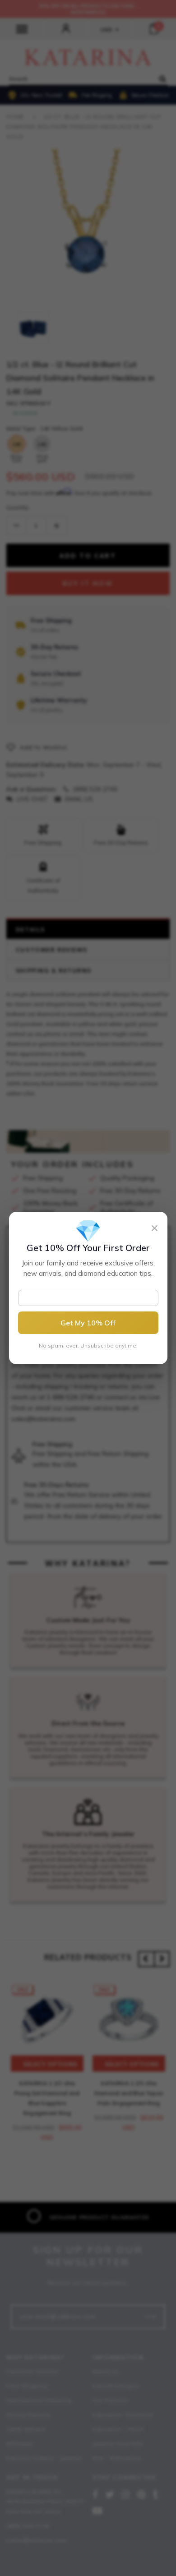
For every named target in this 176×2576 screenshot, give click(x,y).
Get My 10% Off (88, 1323)
